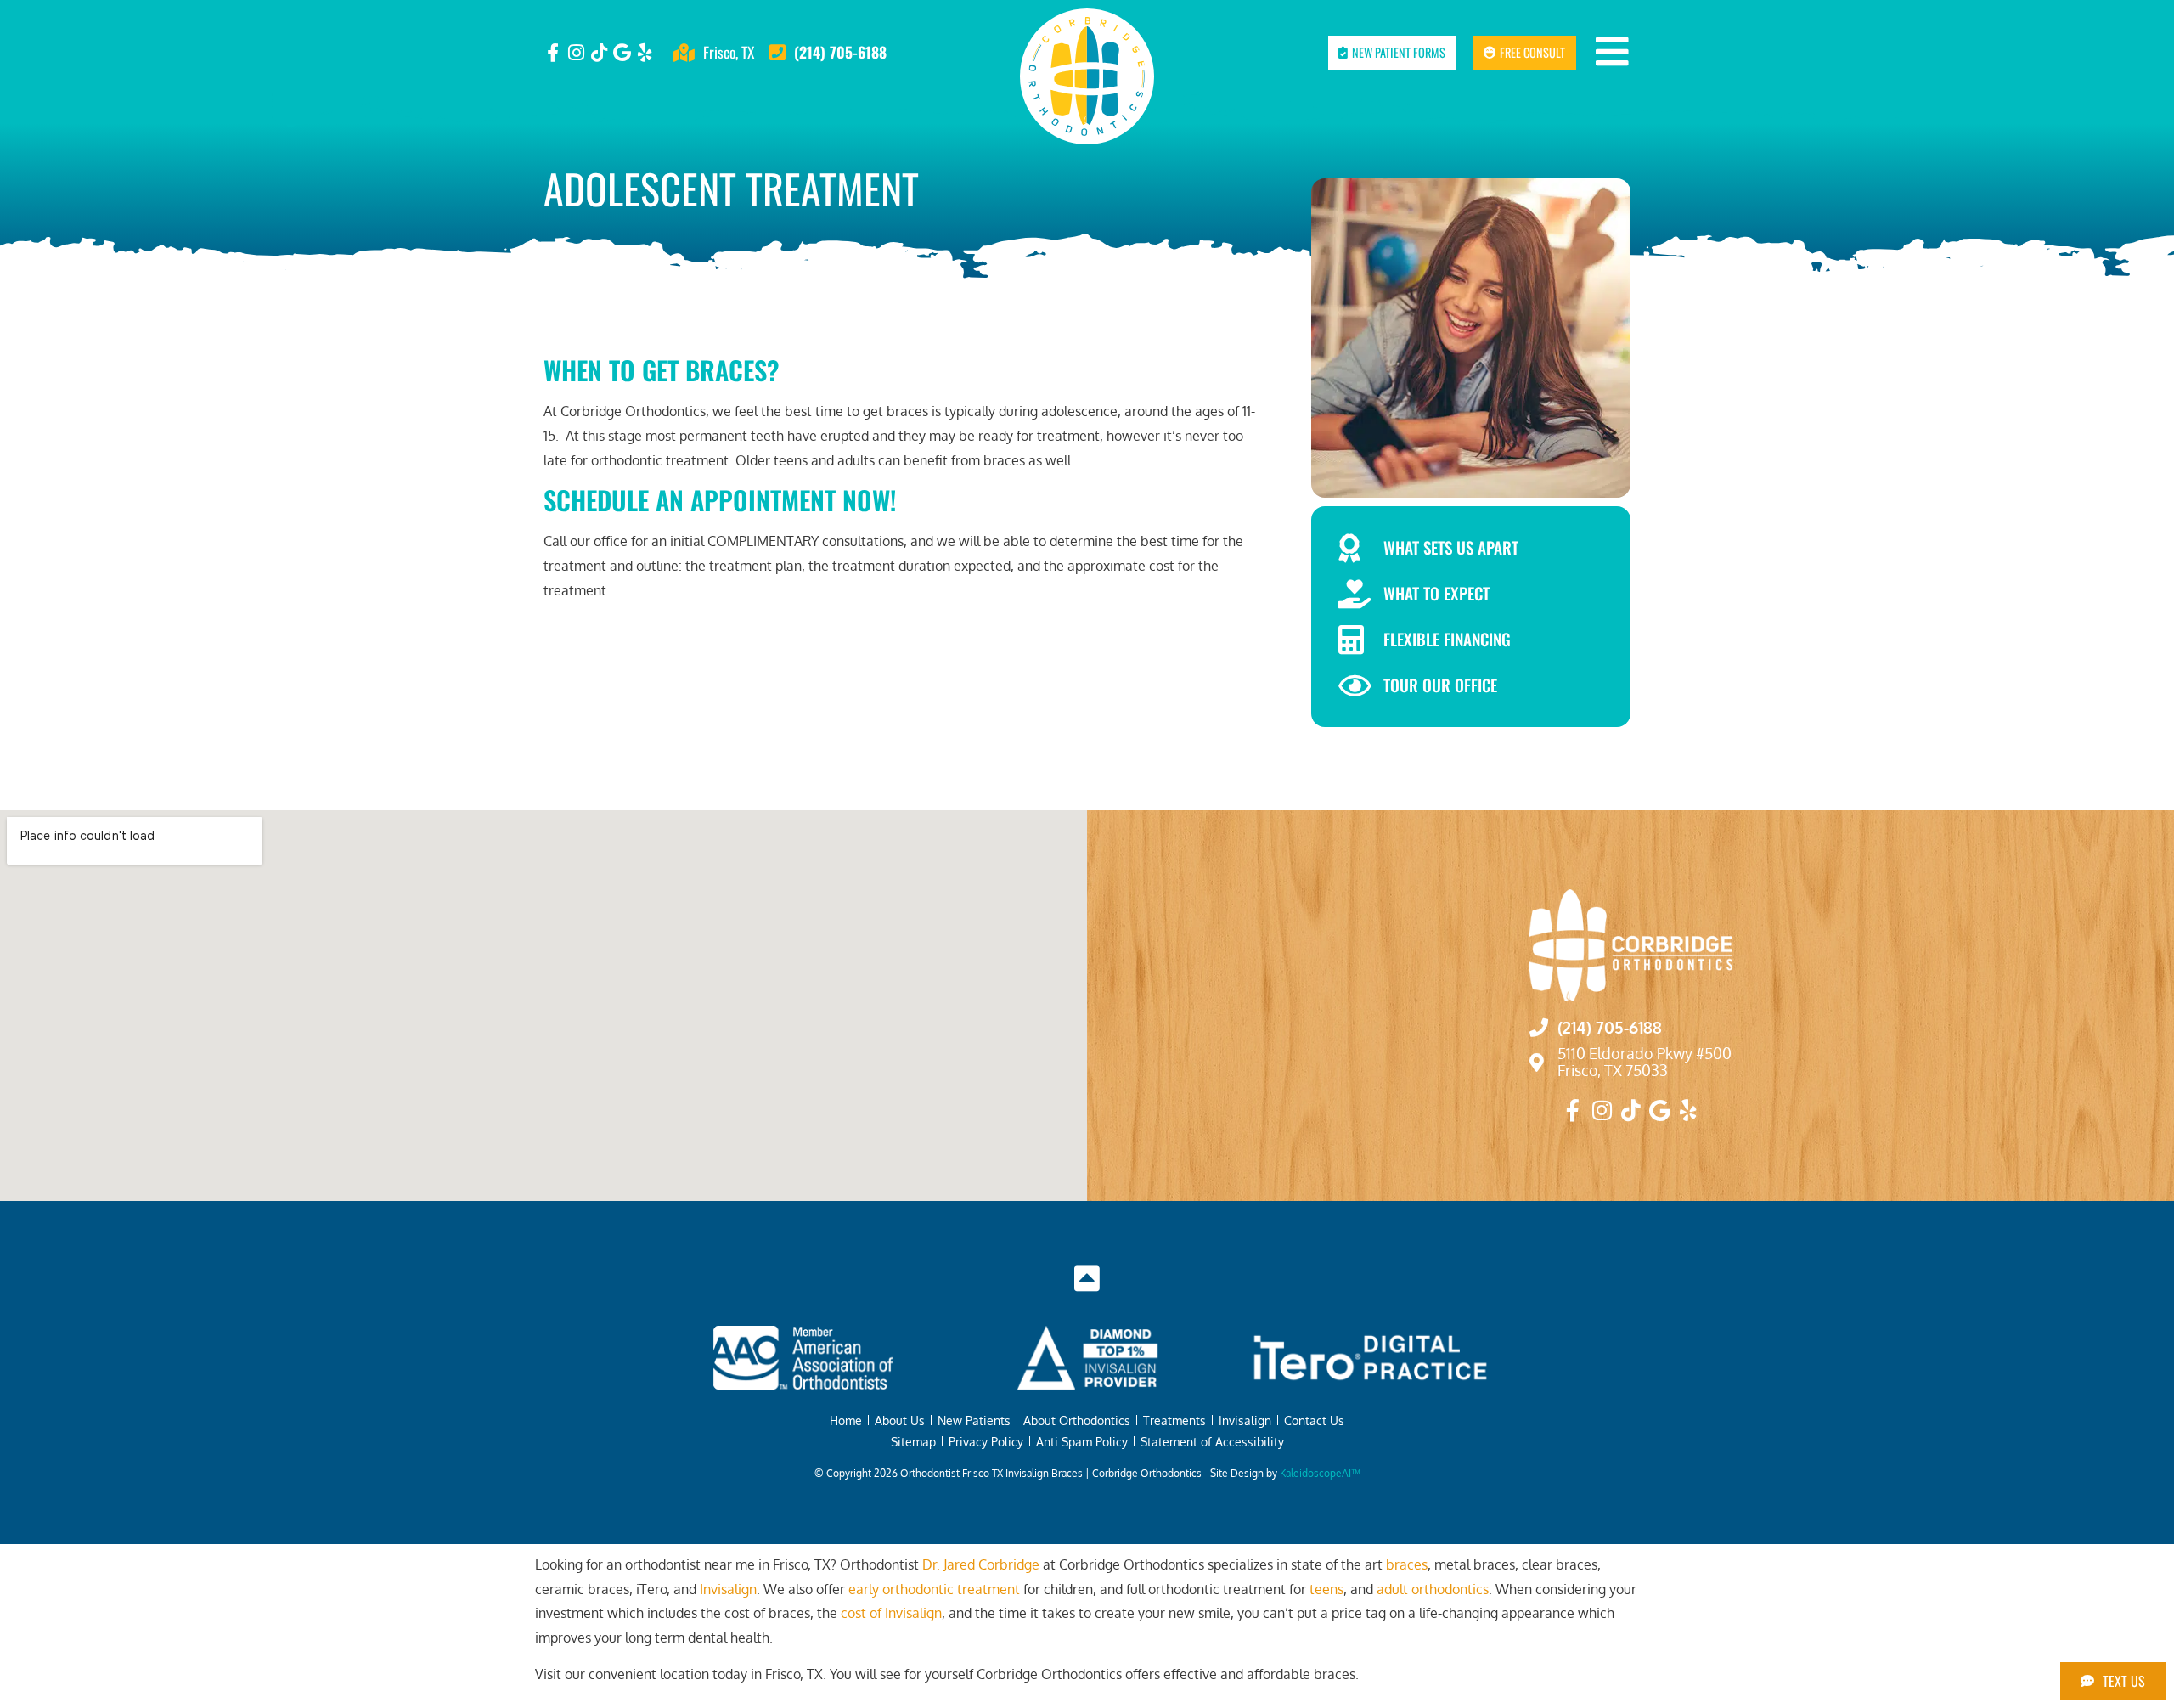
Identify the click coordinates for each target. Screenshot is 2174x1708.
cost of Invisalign (891, 1613)
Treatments (1174, 1420)
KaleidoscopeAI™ (1320, 1473)
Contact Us (1314, 1420)
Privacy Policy (986, 1441)
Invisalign (1245, 1420)
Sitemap (913, 1441)
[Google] (622, 53)
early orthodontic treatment (934, 1589)
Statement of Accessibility (1212, 1441)
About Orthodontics (1077, 1420)
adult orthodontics (1433, 1589)
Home (846, 1420)
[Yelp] (645, 53)
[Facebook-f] (553, 53)
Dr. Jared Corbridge (981, 1564)
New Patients (974, 1420)
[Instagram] (576, 53)
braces (1407, 1564)
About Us (900, 1420)
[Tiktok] (599, 53)
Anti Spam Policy (1082, 1441)
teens (1326, 1589)
